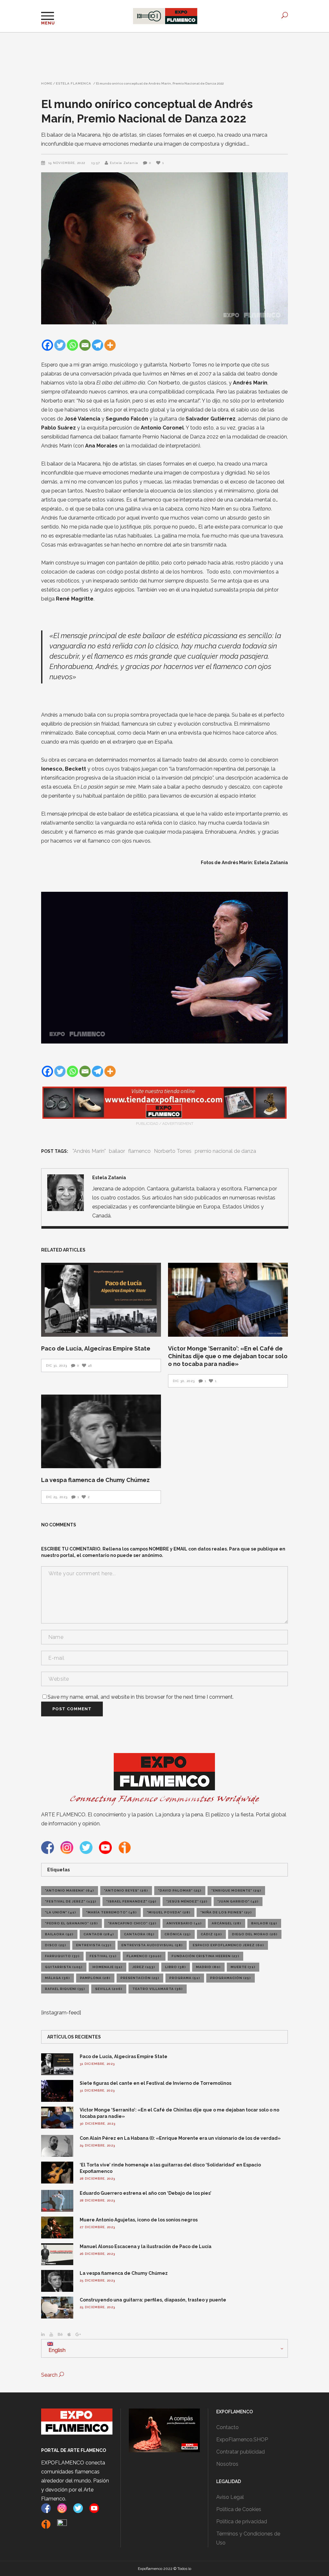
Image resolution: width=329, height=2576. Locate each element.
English (56, 2350)
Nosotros (227, 2464)
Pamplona (95, 1978)
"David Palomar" (180, 1890)
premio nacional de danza (225, 1151)
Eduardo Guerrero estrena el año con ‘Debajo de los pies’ (146, 2193)
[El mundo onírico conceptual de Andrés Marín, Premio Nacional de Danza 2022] (66, 1193)
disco (56, 1945)
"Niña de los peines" (226, 1912)
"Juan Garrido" (238, 1901)
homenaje (107, 1967)
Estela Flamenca (74, 84)
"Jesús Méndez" (187, 1901)
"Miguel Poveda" (169, 1912)
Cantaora (139, 1934)
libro (176, 1967)
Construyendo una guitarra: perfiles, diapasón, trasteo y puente (153, 2300)
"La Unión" (61, 1912)
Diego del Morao (255, 1934)
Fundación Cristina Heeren (205, 1956)
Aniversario (184, 1923)
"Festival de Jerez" (71, 1901)
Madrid (208, 1967)
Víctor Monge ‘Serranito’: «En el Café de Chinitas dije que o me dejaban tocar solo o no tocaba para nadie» (228, 1356)
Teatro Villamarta (158, 1989)
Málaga (58, 1978)
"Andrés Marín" (89, 1151)
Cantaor (99, 1934)
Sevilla (109, 1989)
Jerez (144, 1967)
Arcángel (227, 1923)
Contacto (227, 2427)
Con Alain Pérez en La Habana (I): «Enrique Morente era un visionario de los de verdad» (180, 2138)
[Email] (85, 345)
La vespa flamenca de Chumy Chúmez (95, 1480)
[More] (110, 345)
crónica (178, 1934)
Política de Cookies (239, 2509)
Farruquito (62, 1956)
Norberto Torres (173, 1151)
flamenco (139, 1151)
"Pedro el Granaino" (71, 1923)
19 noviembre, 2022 (67, 163)
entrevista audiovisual (152, 1945)
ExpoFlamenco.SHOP (242, 2440)
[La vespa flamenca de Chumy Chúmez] (101, 1432)
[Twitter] (60, 345)
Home (47, 84)
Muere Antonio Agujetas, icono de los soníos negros (139, 2220)
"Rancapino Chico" (132, 1923)
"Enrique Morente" (236, 1890)
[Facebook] (47, 345)
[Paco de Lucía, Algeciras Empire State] (101, 1300)
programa (185, 1978)
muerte (243, 1967)
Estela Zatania (124, 163)
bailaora (59, 1934)
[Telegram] (98, 345)
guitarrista (64, 1967)
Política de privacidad (242, 2522)
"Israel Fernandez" (131, 1901)
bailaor (117, 1151)
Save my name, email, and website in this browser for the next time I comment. (141, 1697)
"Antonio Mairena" (70, 1890)
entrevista (94, 1945)
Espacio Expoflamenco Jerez (228, 1945)
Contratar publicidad (240, 2452)
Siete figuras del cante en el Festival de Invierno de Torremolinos (156, 2083)
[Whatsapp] (72, 345)
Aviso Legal (230, 2497)
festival (103, 1956)
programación (231, 1978)
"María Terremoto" (111, 1912)
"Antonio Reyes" (126, 1890)
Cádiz (211, 1934)
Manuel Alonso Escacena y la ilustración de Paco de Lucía (146, 2246)
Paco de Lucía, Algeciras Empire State (96, 1348)
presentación (140, 1978)
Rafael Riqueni (65, 1989)
